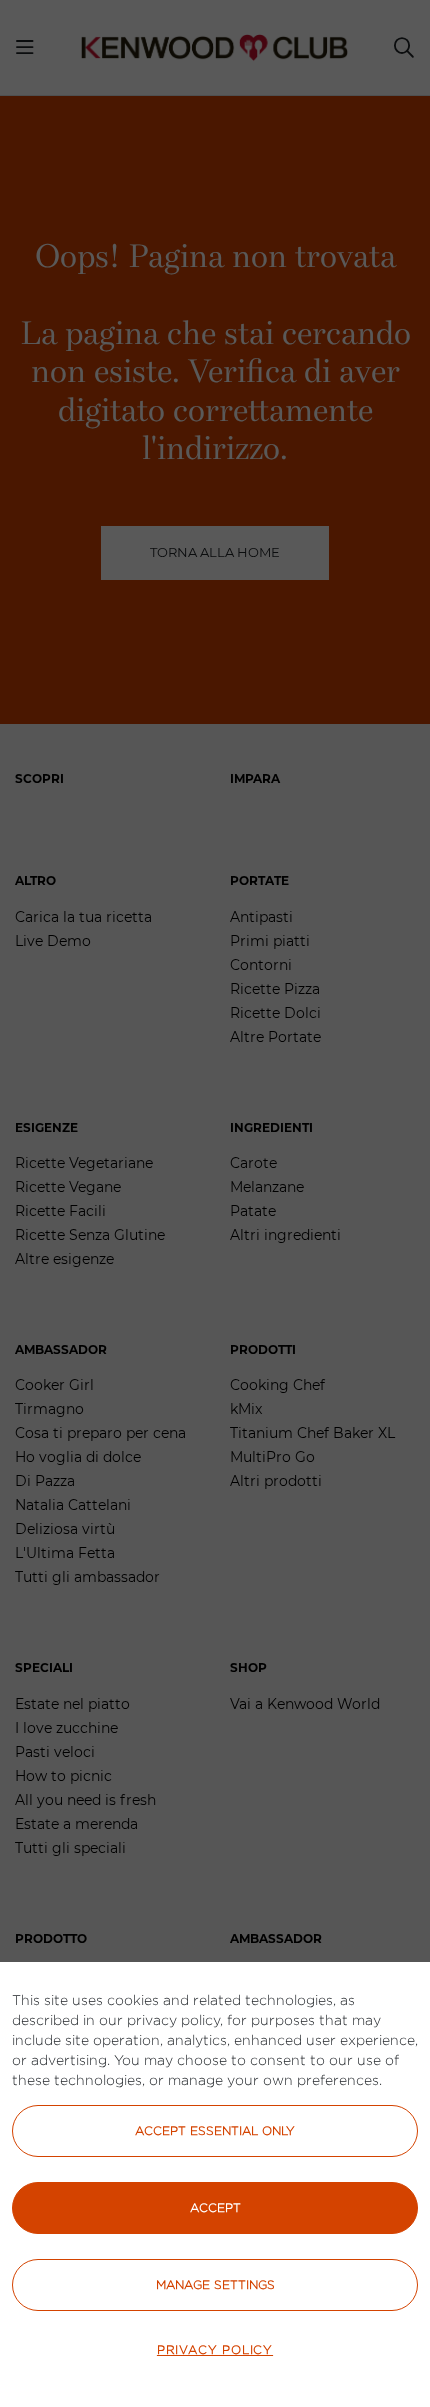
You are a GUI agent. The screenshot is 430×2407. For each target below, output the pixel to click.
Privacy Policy (215, 2349)
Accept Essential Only (215, 2130)
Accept (215, 2207)
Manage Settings (215, 2284)
